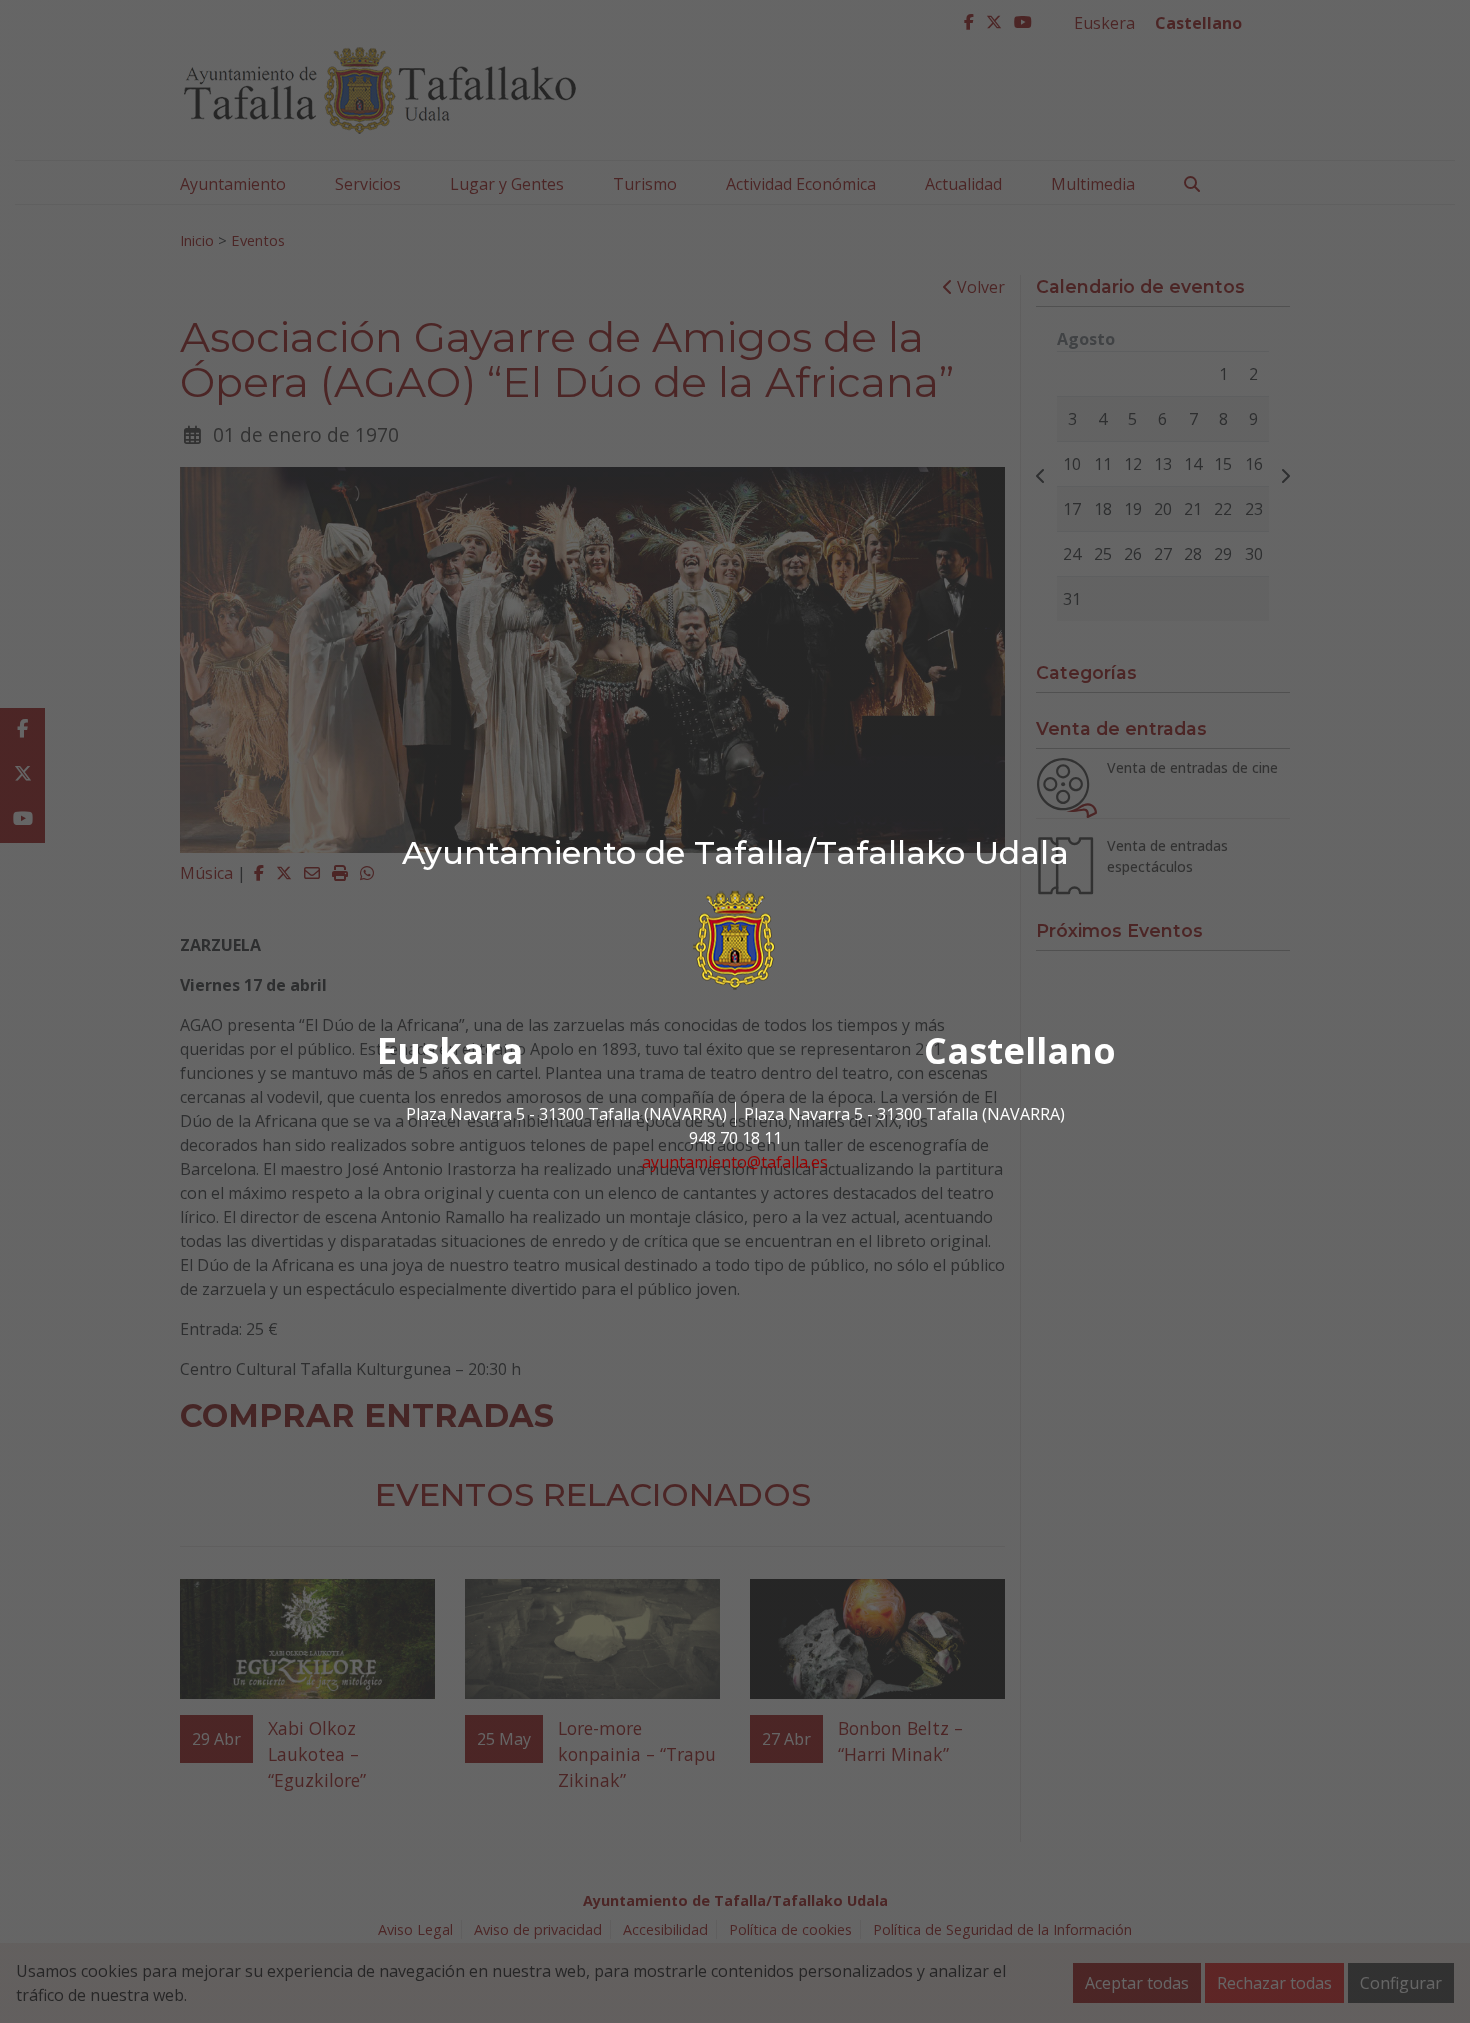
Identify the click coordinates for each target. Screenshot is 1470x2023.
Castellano (1020, 1050)
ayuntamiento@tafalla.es (735, 1162)
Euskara (450, 1050)
